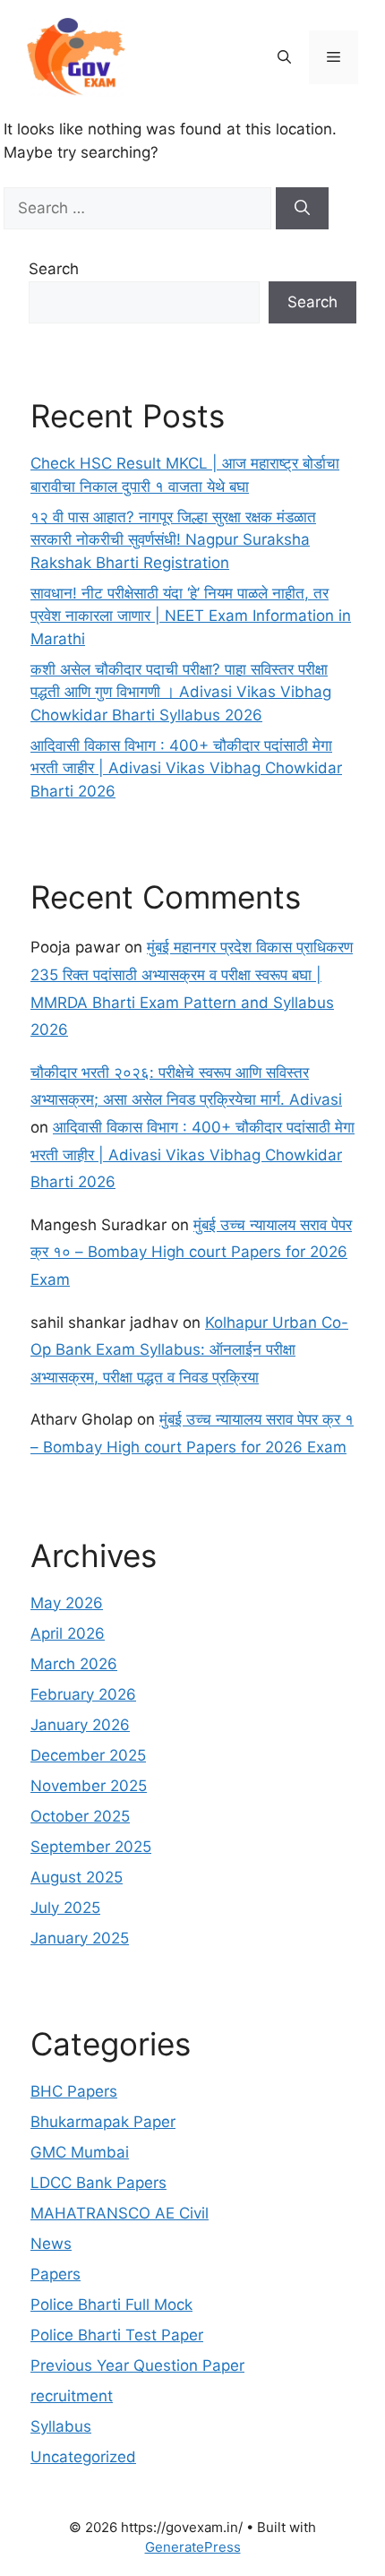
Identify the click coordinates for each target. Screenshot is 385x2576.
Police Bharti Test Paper (117, 2335)
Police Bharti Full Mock (111, 2305)
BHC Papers (74, 2091)
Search (54, 269)
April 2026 (68, 1633)
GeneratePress (193, 2547)
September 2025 (91, 1847)
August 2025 (77, 1877)
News (51, 2244)
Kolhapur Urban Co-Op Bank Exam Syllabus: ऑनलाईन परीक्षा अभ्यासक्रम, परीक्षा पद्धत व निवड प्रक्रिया (189, 1350)
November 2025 (89, 1786)
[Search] (302, 209)
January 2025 (80, 1938)
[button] (284, 57)
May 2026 (67, 1603)
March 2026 (74, 1664)
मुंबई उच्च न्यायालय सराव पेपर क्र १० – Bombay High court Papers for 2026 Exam (191, 1252)
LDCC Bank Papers (98, 2183)
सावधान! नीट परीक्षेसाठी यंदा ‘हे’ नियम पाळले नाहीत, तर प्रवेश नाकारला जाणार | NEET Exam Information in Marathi (191, 616)
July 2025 (65, 1908)
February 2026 (83, 1694)
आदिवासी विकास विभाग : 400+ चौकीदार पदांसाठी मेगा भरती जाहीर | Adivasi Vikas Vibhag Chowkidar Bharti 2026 (186, 768)
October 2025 (80, 1816)
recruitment (72, 2396)
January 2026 (80, 1725)
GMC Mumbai (80, 2152)
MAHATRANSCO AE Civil (120, 2213)
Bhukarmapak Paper (103, 2122)
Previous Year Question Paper (137, 2365)
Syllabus (61, 2426)
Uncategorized (83, 2457)
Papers (56, 2274)
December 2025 (88, 1755)
